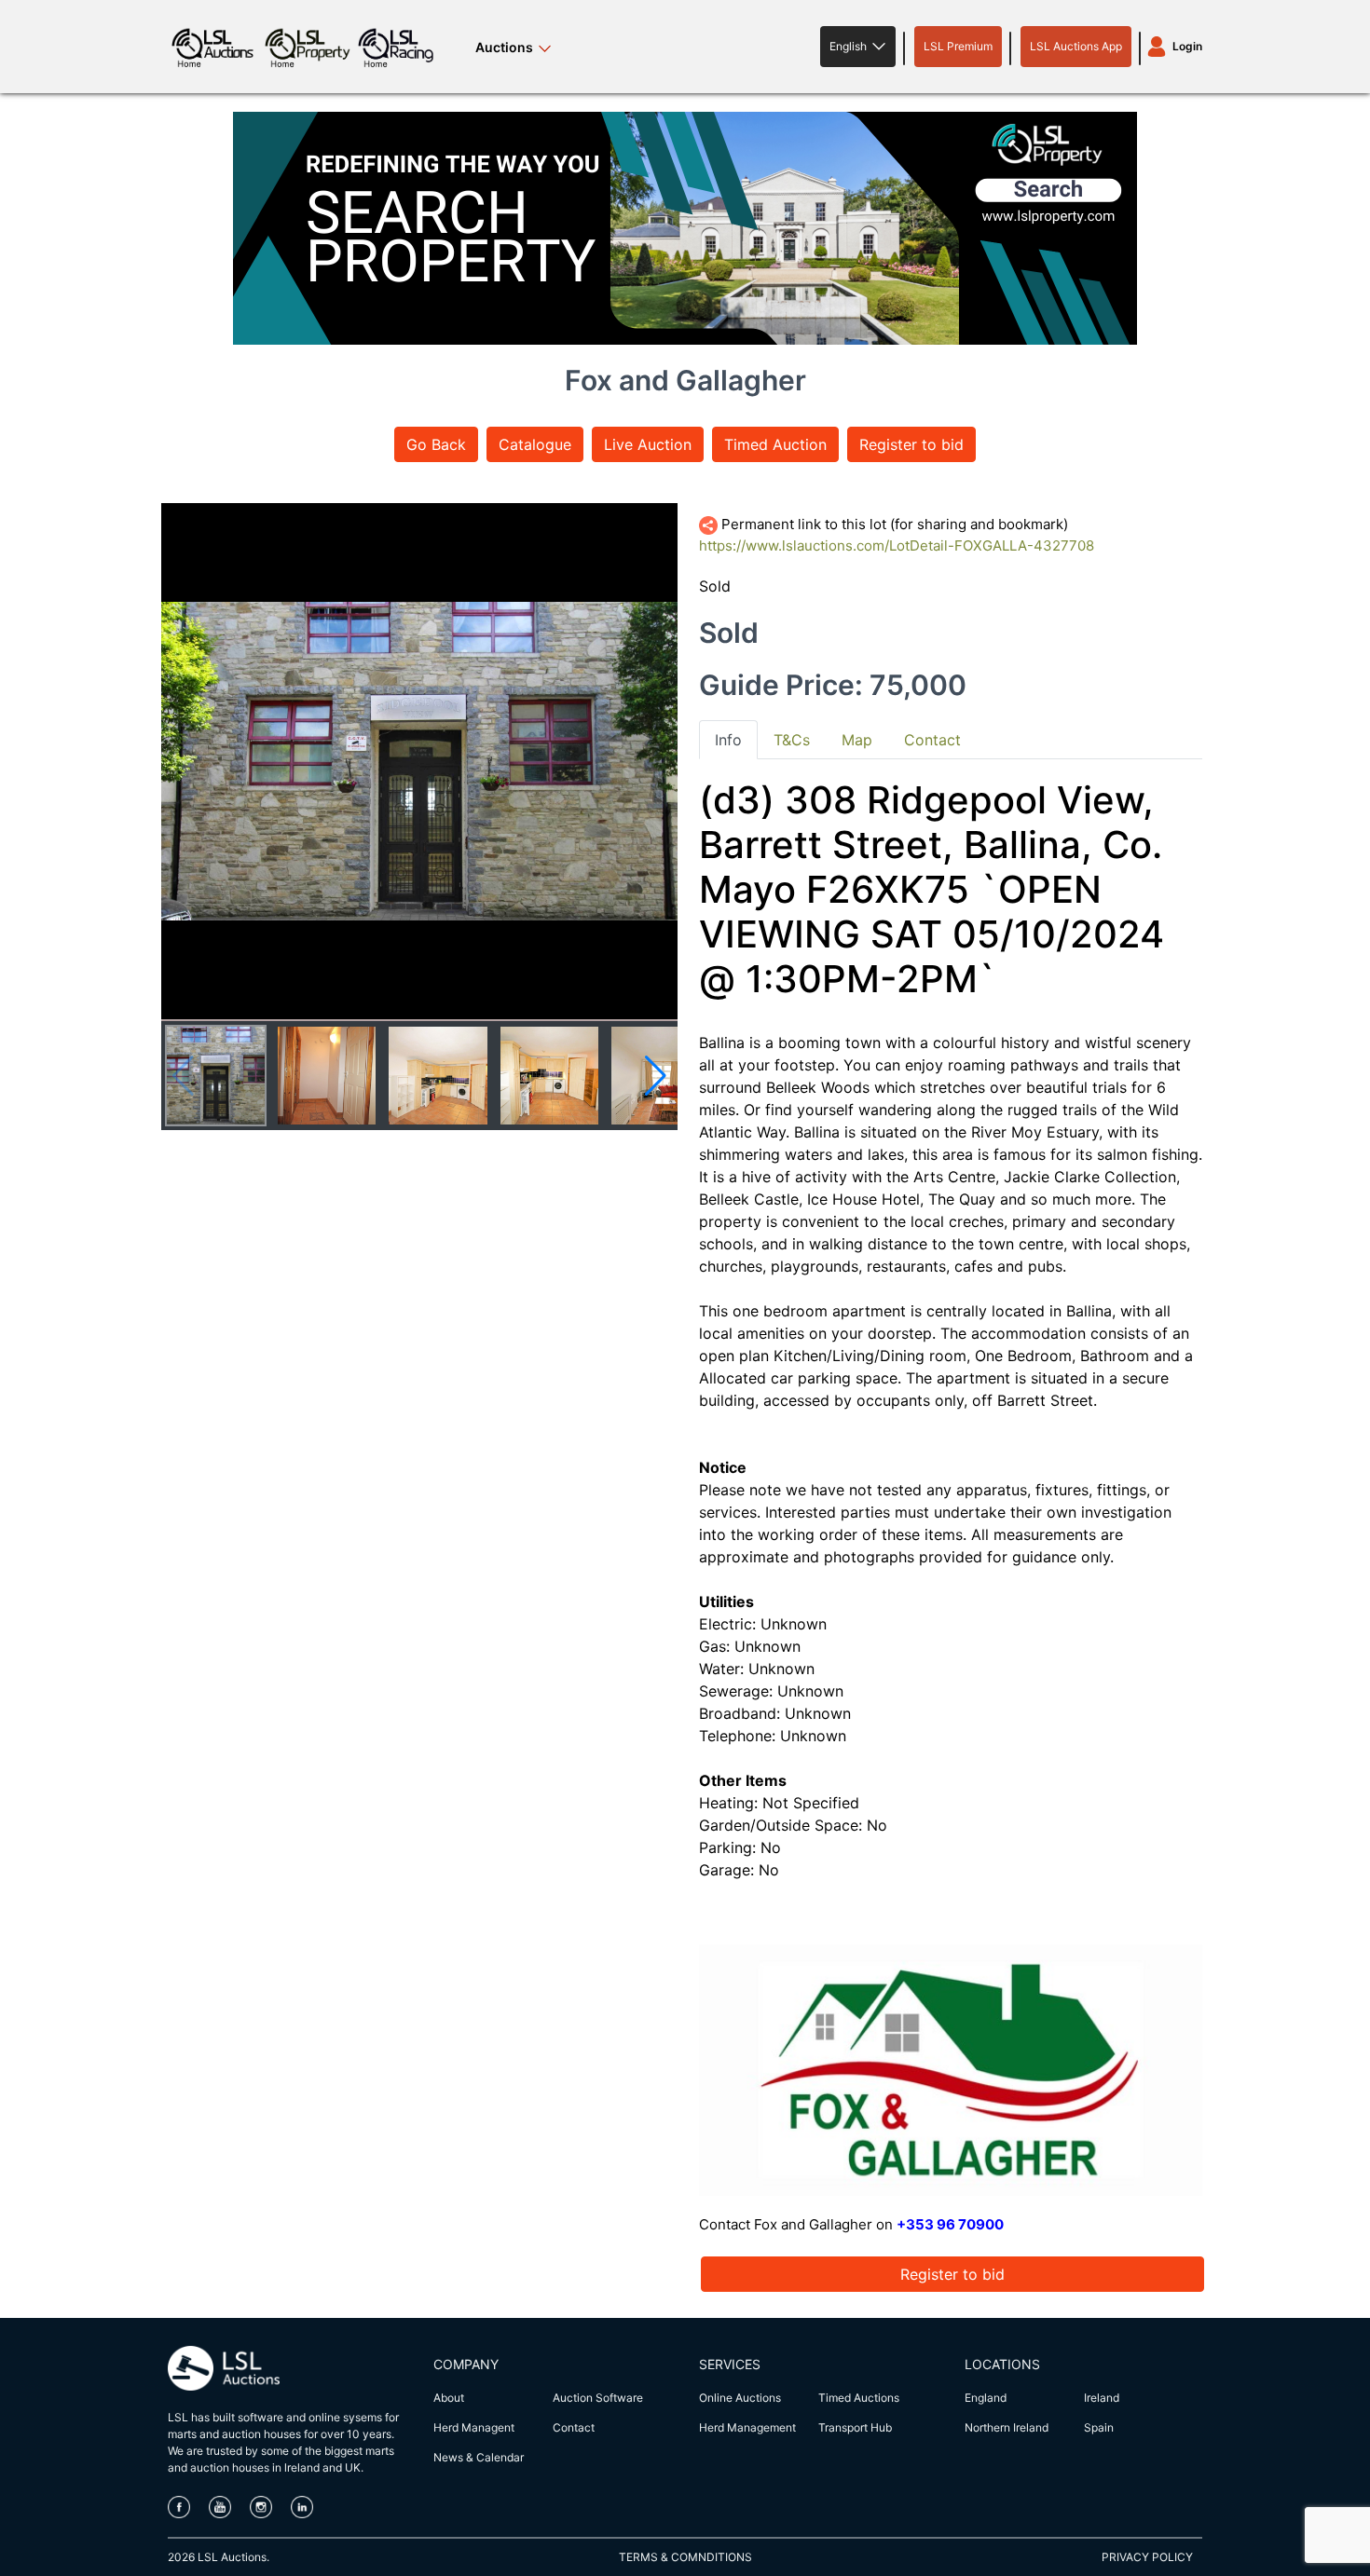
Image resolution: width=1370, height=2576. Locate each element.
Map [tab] (857, 740)
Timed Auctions (859, 2398)
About (449, 2398)
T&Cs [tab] (792, 740)
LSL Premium (958, 46)
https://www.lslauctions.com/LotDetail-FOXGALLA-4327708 (897, 545)
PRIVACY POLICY (1147, 2557)
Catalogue (535, 444)
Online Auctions (740, 2398)
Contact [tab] (932, 740)
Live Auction (648, 444)
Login (1187, 46)
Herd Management (747, 2427)
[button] (858, 47)
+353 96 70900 (950, 2224)
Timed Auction (775, 444)
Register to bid (911, 444)
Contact (574, 2427)
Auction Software (598, 2398)
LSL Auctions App (1076, 46)
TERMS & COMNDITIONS (685, 2557)
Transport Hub (855, 2427)
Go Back (436, 444)
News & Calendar (479, 2457)
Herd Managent (474, 2427)
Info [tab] (728, 740)
